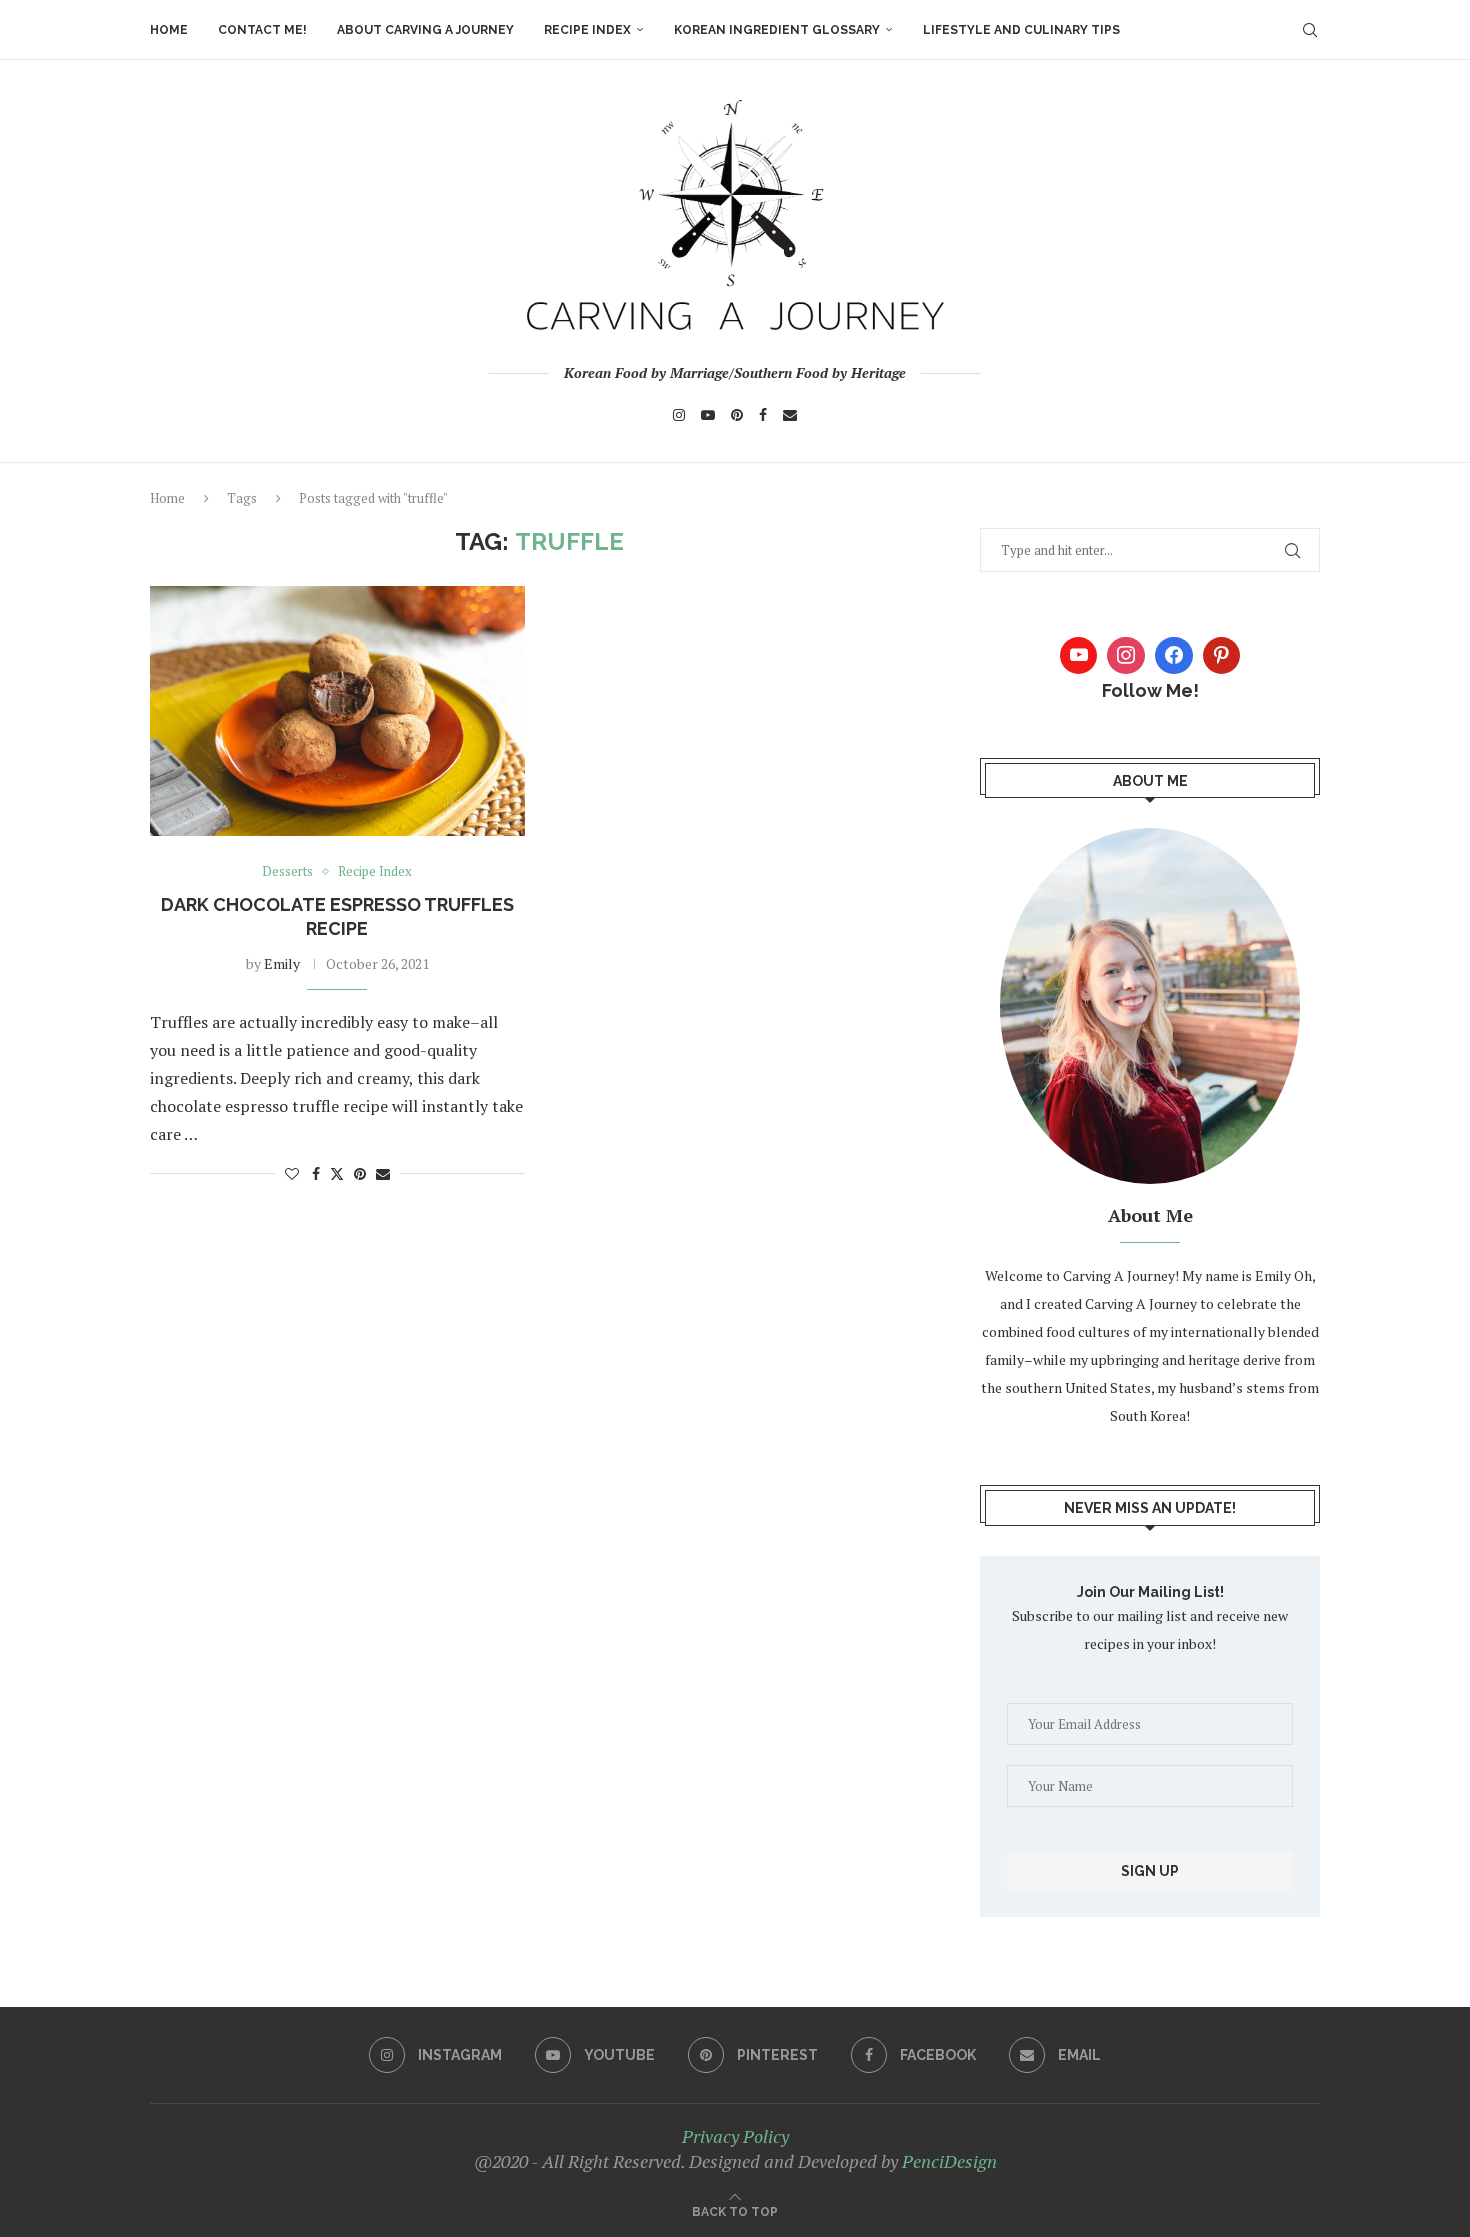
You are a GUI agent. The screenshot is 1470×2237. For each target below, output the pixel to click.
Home (169, 30)
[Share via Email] (383, 1173)
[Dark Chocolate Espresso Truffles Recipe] (337, 711)
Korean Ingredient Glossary (777, 30)
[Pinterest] (737, 415)
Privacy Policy (735, 2136)
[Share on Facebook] (316, 1173)
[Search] (1310, 30)
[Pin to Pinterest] (360, 1173)
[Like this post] (292, 1173)
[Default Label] (1222, 656)
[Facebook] (763, 415)
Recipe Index (587, 30)
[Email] (790, 415)
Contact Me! (262, 30)
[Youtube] (708, 415)
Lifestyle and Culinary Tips (1021, 30)
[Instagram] (679, 415)
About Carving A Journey (425, 30)
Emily (282, 963)
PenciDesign (949, 2161)
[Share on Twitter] (337, 1173)
